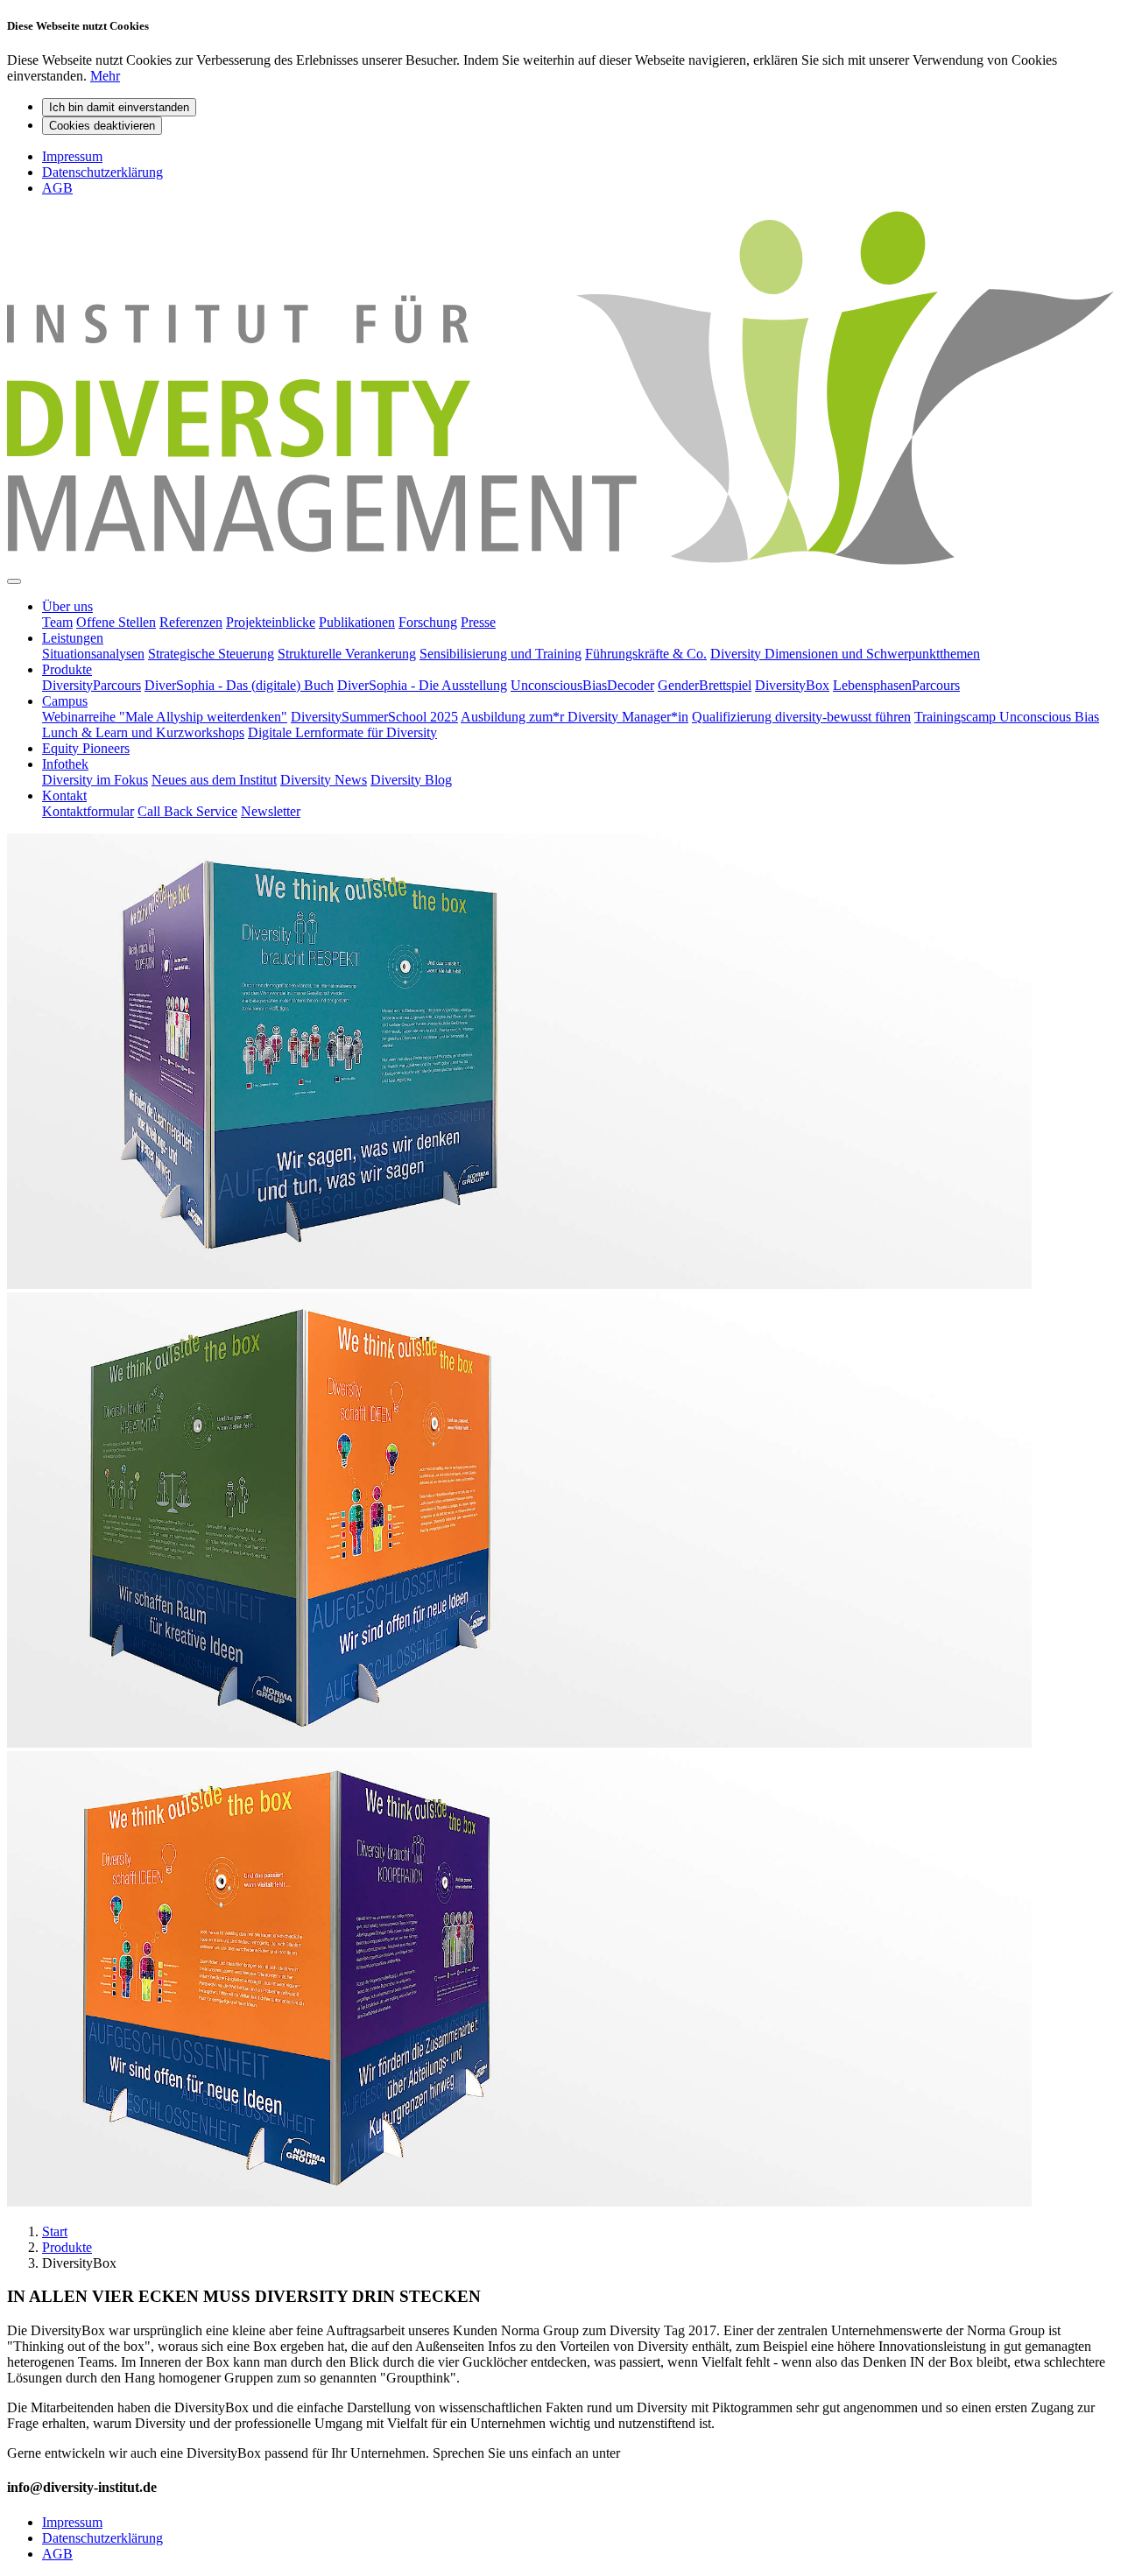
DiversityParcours (92, 685)
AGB (57, 188)
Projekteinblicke (271, 622)
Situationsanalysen (93, 654)
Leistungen (73, 638)
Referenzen (191, 622)
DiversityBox (792, 685)
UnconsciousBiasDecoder (582, 685)
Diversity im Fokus (95, 780)
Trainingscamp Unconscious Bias (1007, 717)
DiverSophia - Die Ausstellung (422, 685)
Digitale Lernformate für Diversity (342, 732)
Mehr (105, 76)
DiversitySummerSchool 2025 (374, 717)
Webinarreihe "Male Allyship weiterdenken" (165, 717)
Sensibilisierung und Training (501, 654)
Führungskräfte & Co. (646, 654)
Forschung (428, 622)
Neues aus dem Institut (214, 780)
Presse (478, 622)
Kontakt (64, 795)
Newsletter (271, 811)
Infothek (65, 764)
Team (57, 622)
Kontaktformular (88, 811)
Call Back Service (187, 811)
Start (55, 2231)
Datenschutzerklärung (102, 172)
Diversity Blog (411, 780)
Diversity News (324, 780)
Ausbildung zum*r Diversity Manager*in (575, 717)
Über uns (67, 606)
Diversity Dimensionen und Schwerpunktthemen (845, 654)
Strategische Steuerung (211, 654)
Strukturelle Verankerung (347, 654)
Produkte (67, 669)
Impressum (72, 156)
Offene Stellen (116, 622)
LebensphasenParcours (896, 685)
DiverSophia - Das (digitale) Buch (239, 685)
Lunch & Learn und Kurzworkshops (143, 732)
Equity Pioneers (86, 748)
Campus (65, 701)
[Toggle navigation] (14, 581)
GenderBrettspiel (705, 685)
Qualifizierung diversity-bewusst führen (801, 717)
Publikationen (357, 622)
